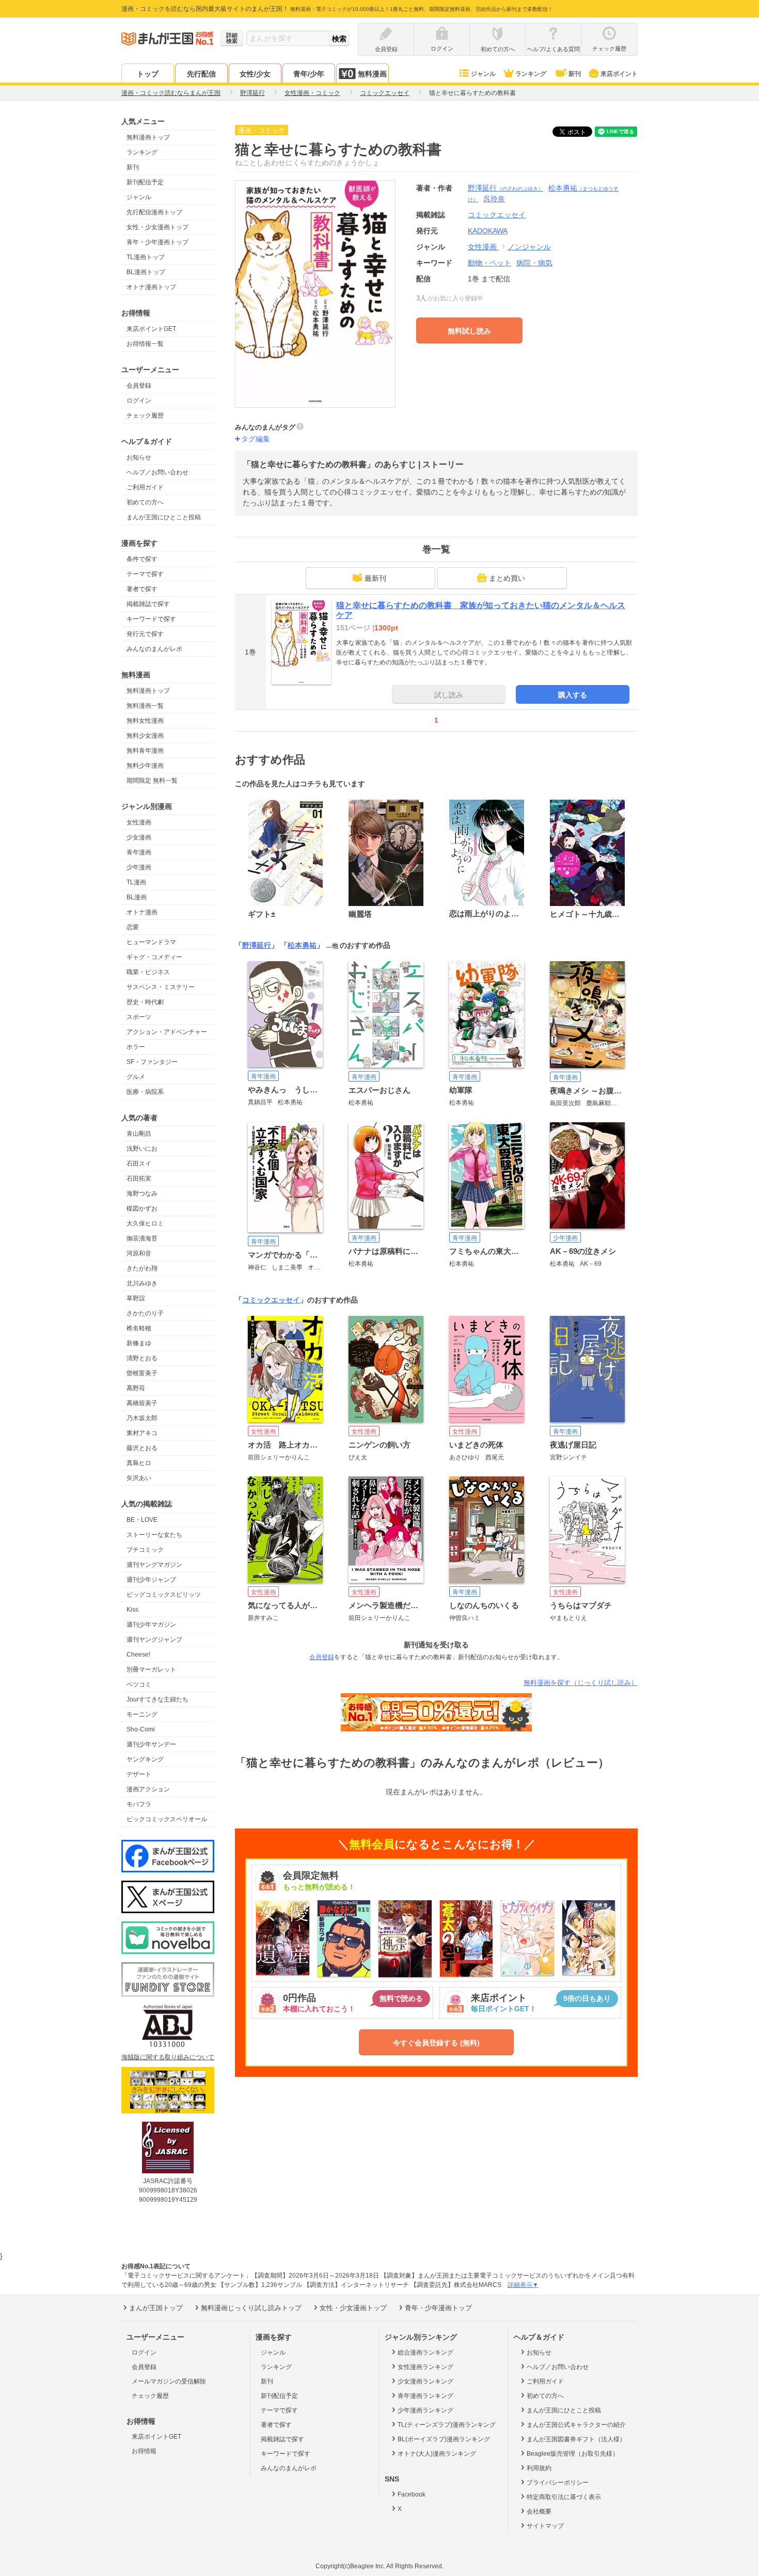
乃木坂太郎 (142, 1418)
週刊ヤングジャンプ (154, 1640)
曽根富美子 (142, 1373)
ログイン (139, 401)
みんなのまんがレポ (154, 649)
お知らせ (139, 457)
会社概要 (539, 2511)
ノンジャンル (529, 247)
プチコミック (145, 1550)
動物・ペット (489, 263)
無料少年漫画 (145, 766)
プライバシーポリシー (558, 2483)
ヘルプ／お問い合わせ (157, 472)
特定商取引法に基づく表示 (564, 2497)
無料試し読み (469, 331)
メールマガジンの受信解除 (169, 2381)
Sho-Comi (141, 1729)
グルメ (136, 1077)
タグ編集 (256, 439)
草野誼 (136, 1298)
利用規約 (539, 2468)
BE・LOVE (142, 1520)
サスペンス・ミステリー (161, 987)
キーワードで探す (151, 619)
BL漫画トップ (146, 272)
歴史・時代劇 (145, 1002)
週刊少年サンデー (151, 1744)
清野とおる (142, 1358)
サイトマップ (545, 2526)
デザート (139, 1774)
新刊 (575, 74)
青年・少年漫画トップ (157, 242)
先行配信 (201, 74)
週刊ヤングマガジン (154, 1565)
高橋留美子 (142, 1403)
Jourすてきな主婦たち (157, 1699)
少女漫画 (139, 837)
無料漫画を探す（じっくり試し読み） (581, 1683)
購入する (573, 695)
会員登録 (139, 386)
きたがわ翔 (142, 1268)
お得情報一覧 (145, 344)
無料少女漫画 (145, 736)
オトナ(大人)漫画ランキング (437, 2454)
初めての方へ (145, 502)
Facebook (412, 2494)
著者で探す (142, 589)
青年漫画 (139, 852)
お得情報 (144, 2451)
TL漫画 (136, 882)
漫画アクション (148, 1789)
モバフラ (139, 1804)
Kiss (132, 1610)
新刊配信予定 (145, 182)
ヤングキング (145, 1759)
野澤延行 (505, 188)
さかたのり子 (145, 1313)
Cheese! (138, 1655)
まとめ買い (507, 578)
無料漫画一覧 (145, 706)
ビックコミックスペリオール (167, 1819)
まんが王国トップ (156, 2308)
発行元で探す (145, 634)
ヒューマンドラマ (151, 942)
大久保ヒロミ (145, 1223)
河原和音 (139, 1253)
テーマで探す (145, 574)
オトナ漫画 (142, 912)
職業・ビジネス (148, 972)
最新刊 (375, 578)
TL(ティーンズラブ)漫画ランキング (447, 2425)
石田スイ (139, 1164)
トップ (148, 74)
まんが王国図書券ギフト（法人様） (576, 2439)
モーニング (142, 1714)
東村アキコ (142, 1433)
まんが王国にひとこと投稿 (164, 517)
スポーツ (139, 1017)
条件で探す (142, 559)
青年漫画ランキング (425, 2396)
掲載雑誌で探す (148, 604)
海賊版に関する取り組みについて (168, 2057)
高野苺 (136, 1388)
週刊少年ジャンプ (151, 1580)
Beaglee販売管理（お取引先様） (573, 2454)
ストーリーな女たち (154, 1535)
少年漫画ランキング (425, 2410)
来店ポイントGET (151, 329)
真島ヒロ (139, 1463)
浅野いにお (142, 1149)
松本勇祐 (302, 945)
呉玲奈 (494, 199)
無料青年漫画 (145, 751)
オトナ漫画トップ (151, 287)
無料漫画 (372, 74)
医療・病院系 (145, 1092)
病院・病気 (534, 263)
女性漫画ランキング (425, 2367)
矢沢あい (139, 1478)
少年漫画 (139, 867)
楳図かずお (142, 1209)
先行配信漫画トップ (154, 212)
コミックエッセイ (271, 1300)
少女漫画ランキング (425, 2381)
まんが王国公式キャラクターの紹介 (576, 2425)
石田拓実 (139, 1179)
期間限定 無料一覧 (152, 781)
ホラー (136, 1047)
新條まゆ (139, 1343)
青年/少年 (309, 74)
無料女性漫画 (145, 721)
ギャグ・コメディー (154, 957)
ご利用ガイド (145, 487)
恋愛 (133, 927)
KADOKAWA (488, 231)
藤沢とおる (142, 1448)
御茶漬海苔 (142, 1238)
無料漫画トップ (148, 137)
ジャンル (483, 74)
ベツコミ (139, 1684)
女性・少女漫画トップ (157, 227)
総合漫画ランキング (425, 2352)
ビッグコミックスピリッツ (164, 1595)
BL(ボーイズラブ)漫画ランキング (444, 2439)
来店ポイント (619, 74)
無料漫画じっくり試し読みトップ (251, 2308)
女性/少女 (255, 74)
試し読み (449, 695)
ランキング (531, 74)
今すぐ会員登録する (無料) (436, 2043)
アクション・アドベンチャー (167, 1032)
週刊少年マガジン (151, 1625)
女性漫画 (139, 822)
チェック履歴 (145, 416)
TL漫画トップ (146, 257)
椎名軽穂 (139, 1328)
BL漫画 (137, 897)
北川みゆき (142, 1283)
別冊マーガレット (151, 1669)
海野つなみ (142, 1194)
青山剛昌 (139, 1134)
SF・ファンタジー (152, 1062)
